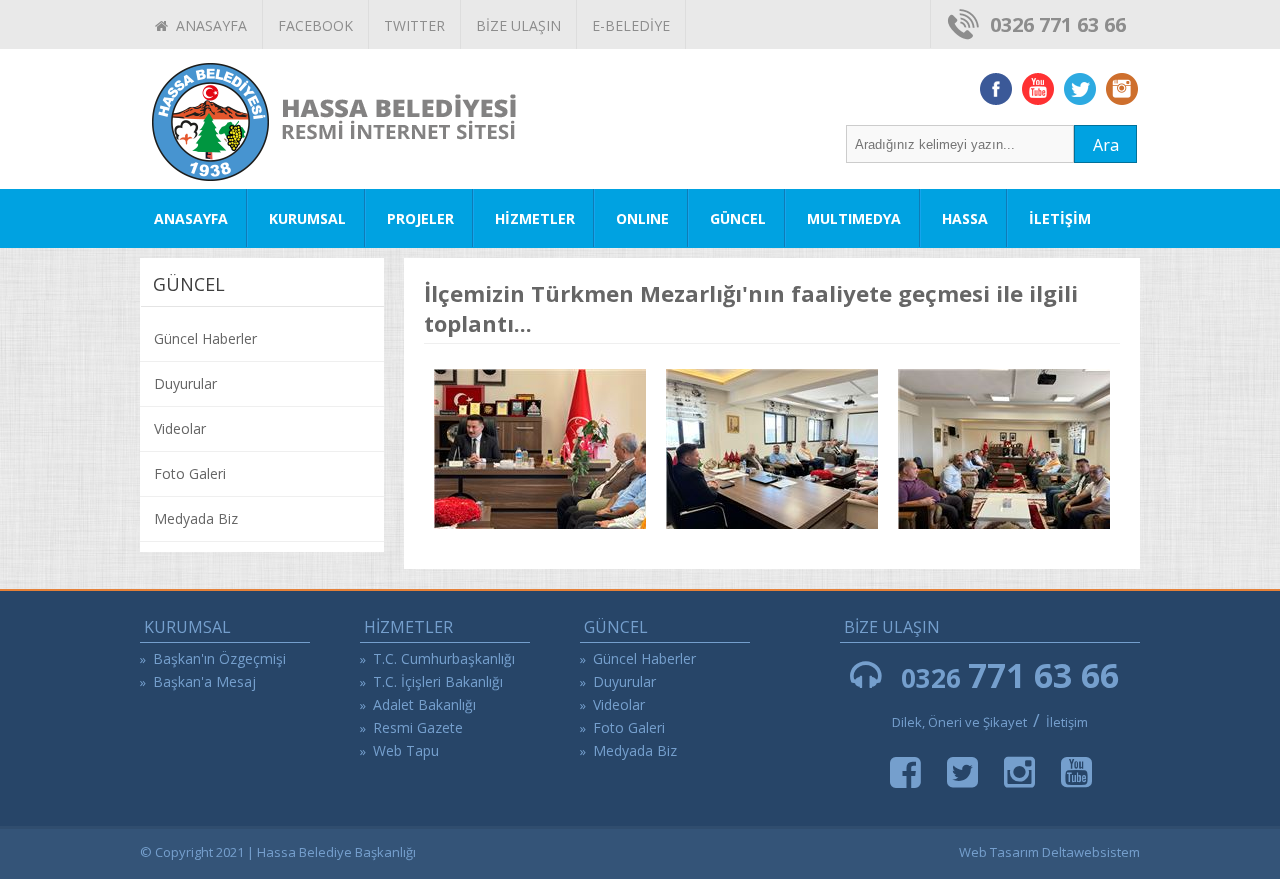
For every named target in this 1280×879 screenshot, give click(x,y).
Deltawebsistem (1091, 852)
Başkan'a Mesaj (204, 681)
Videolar (180, 428)
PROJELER (420, 218)
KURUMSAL (307, 218)
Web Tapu (406, 750)
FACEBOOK (315, 25)
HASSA (965, 218)
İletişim (1067, 722)
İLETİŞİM (1060, 218)
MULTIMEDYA (854, 218)
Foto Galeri (190, 473)
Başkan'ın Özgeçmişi (219, 658)
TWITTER (414, 25)
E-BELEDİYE (631, 25)
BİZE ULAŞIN (518, 25)
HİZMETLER (535, 218)
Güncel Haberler (205, 338)
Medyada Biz (196, 518)
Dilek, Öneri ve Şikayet (959, 722)
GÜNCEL (738, 218)
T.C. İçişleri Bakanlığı (438, 681)
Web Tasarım (999, 852)
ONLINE (642, 218)
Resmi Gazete (418, 727)
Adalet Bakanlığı (424, 704)
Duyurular (185, 383)
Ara (1106, 145)
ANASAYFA (207, 25)
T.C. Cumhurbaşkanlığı (444, 658)
